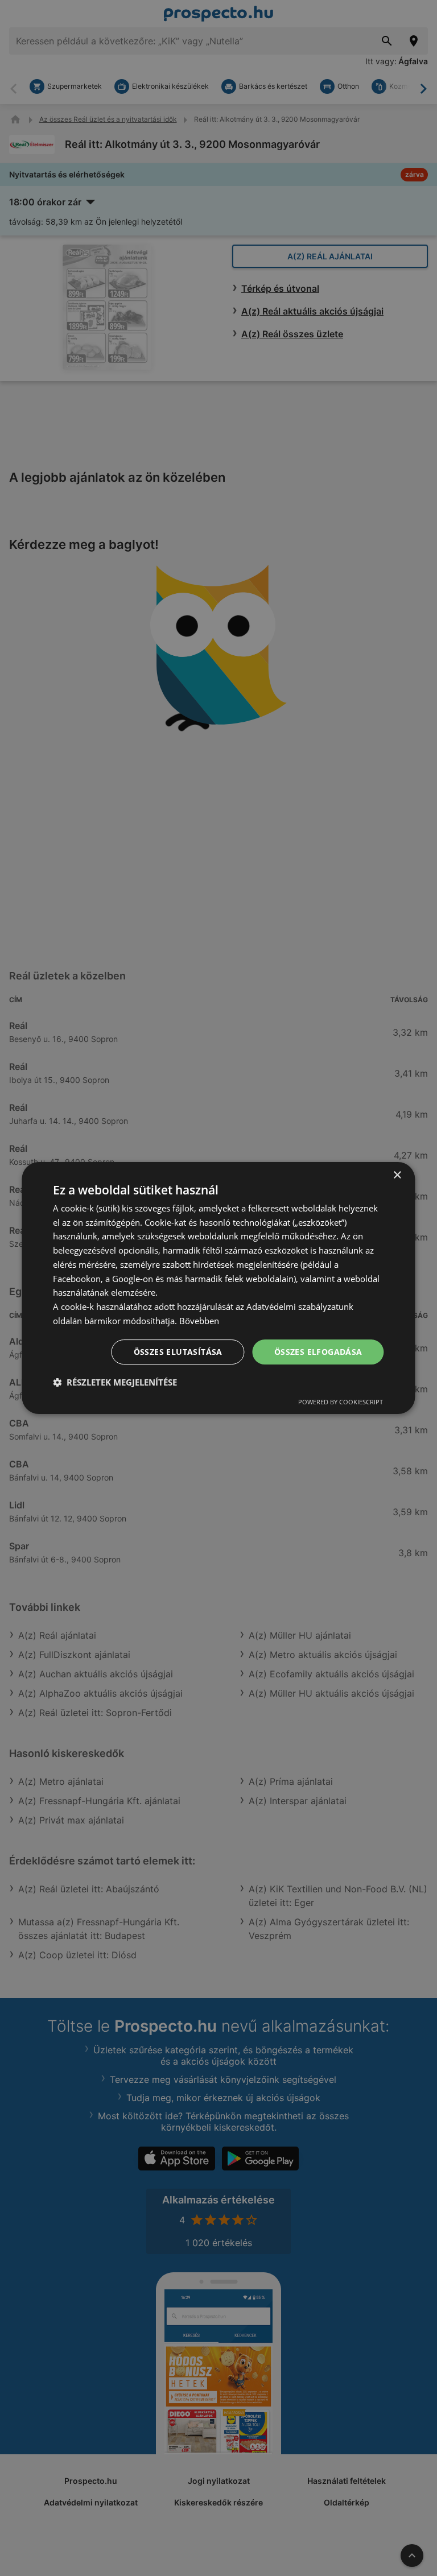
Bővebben (199, 1321)
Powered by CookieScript (341, 1402)
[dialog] (218, 1288)
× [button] (397, 1175)
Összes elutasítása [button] (178, 1352)
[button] (115, 1382)
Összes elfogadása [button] (318, 1352)
